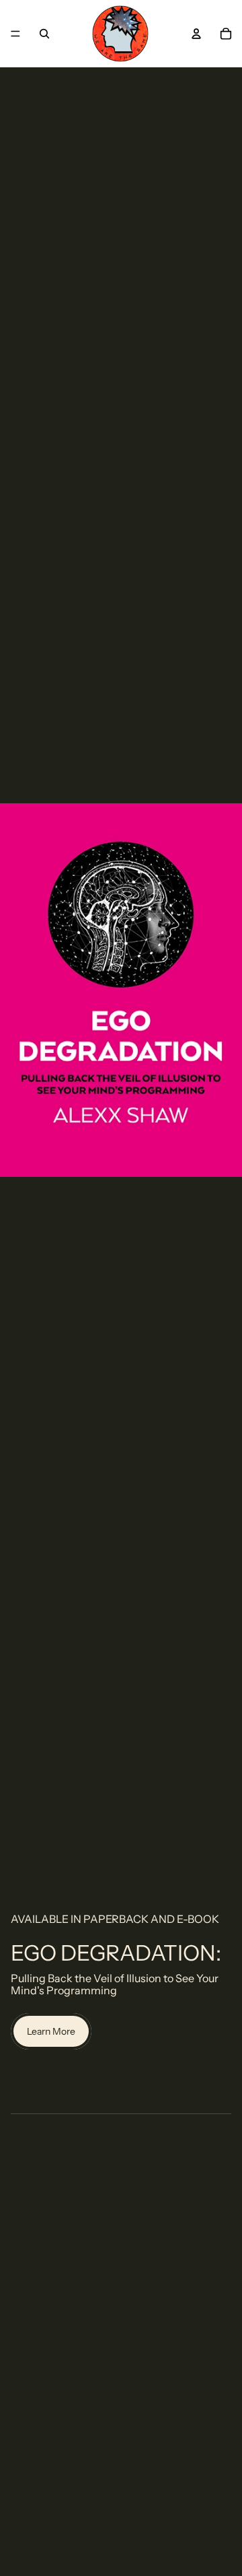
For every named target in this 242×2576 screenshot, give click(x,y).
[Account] (196, 34)
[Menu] (15, 34)
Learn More (51, 2031)
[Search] (44, 34)
